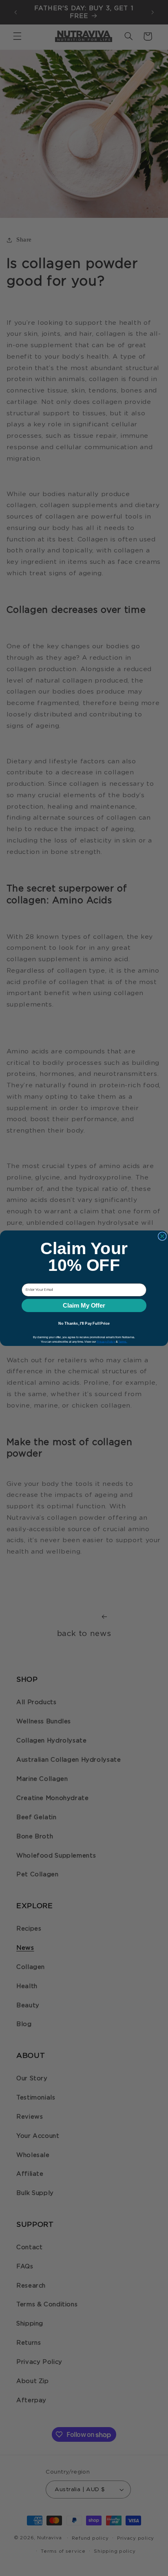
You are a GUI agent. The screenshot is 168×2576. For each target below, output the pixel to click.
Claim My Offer (84, 1305)
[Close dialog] (162, 1236)
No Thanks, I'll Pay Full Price (84, 1323)
